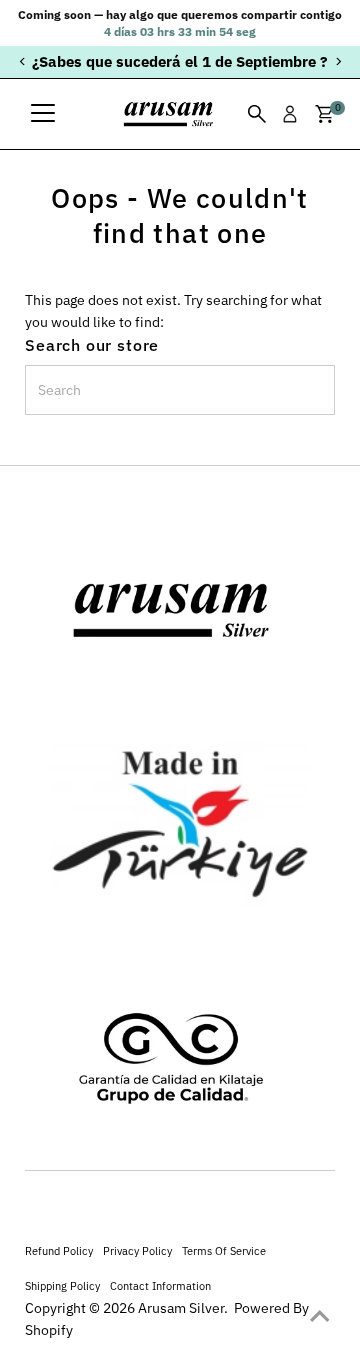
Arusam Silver (181, 1308)
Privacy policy (137, 1250)
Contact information (160, 1285)
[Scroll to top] (320, 1316)
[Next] (337, 61)
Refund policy (59, 1250)
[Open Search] (257, 114)
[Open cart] (324, 114)
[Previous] (22, 61)
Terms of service (224, 1250)
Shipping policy (62, 1285)
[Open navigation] (43, 114)
